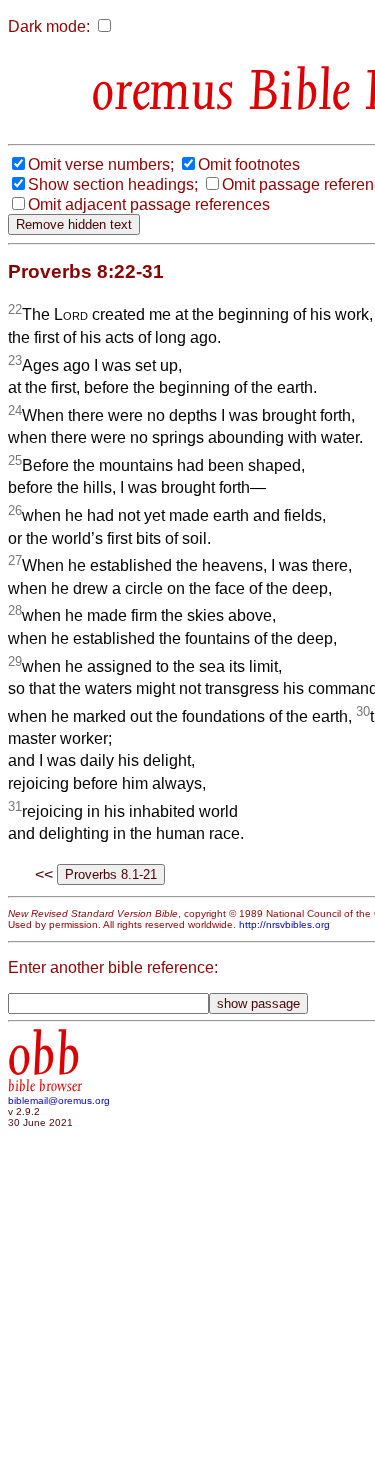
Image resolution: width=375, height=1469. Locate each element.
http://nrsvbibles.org (284, 924)
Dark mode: (49, 26)
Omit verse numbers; (101, 164)
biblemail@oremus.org (59, 1100)
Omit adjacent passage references (149, 204)
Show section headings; (113, 184)
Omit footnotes (249, 164)
